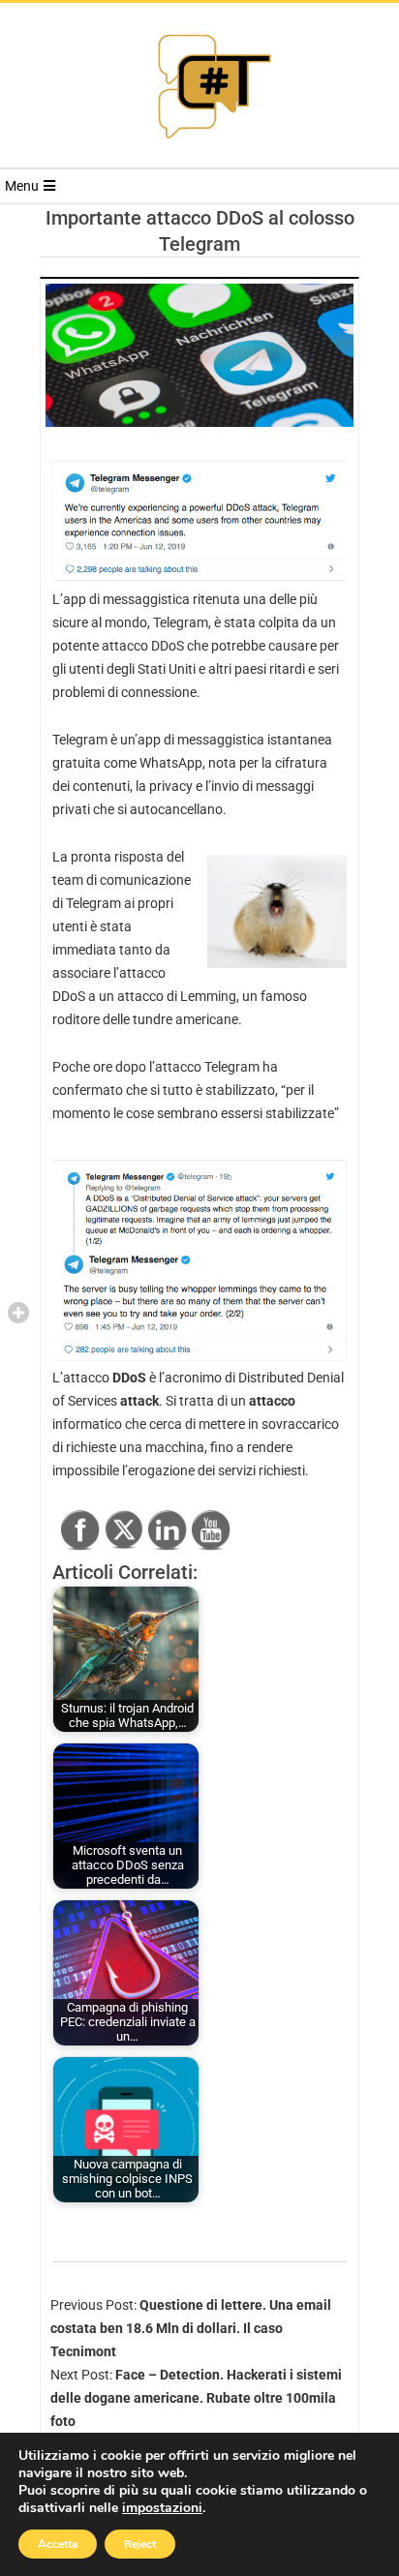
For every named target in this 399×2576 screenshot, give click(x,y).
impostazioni (162, 2508)
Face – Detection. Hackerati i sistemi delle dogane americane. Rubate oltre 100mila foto (196, 2398)
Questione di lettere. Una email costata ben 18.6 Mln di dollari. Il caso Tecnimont (191, 2328)
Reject (140, 2544)
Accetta (58, 2544)
